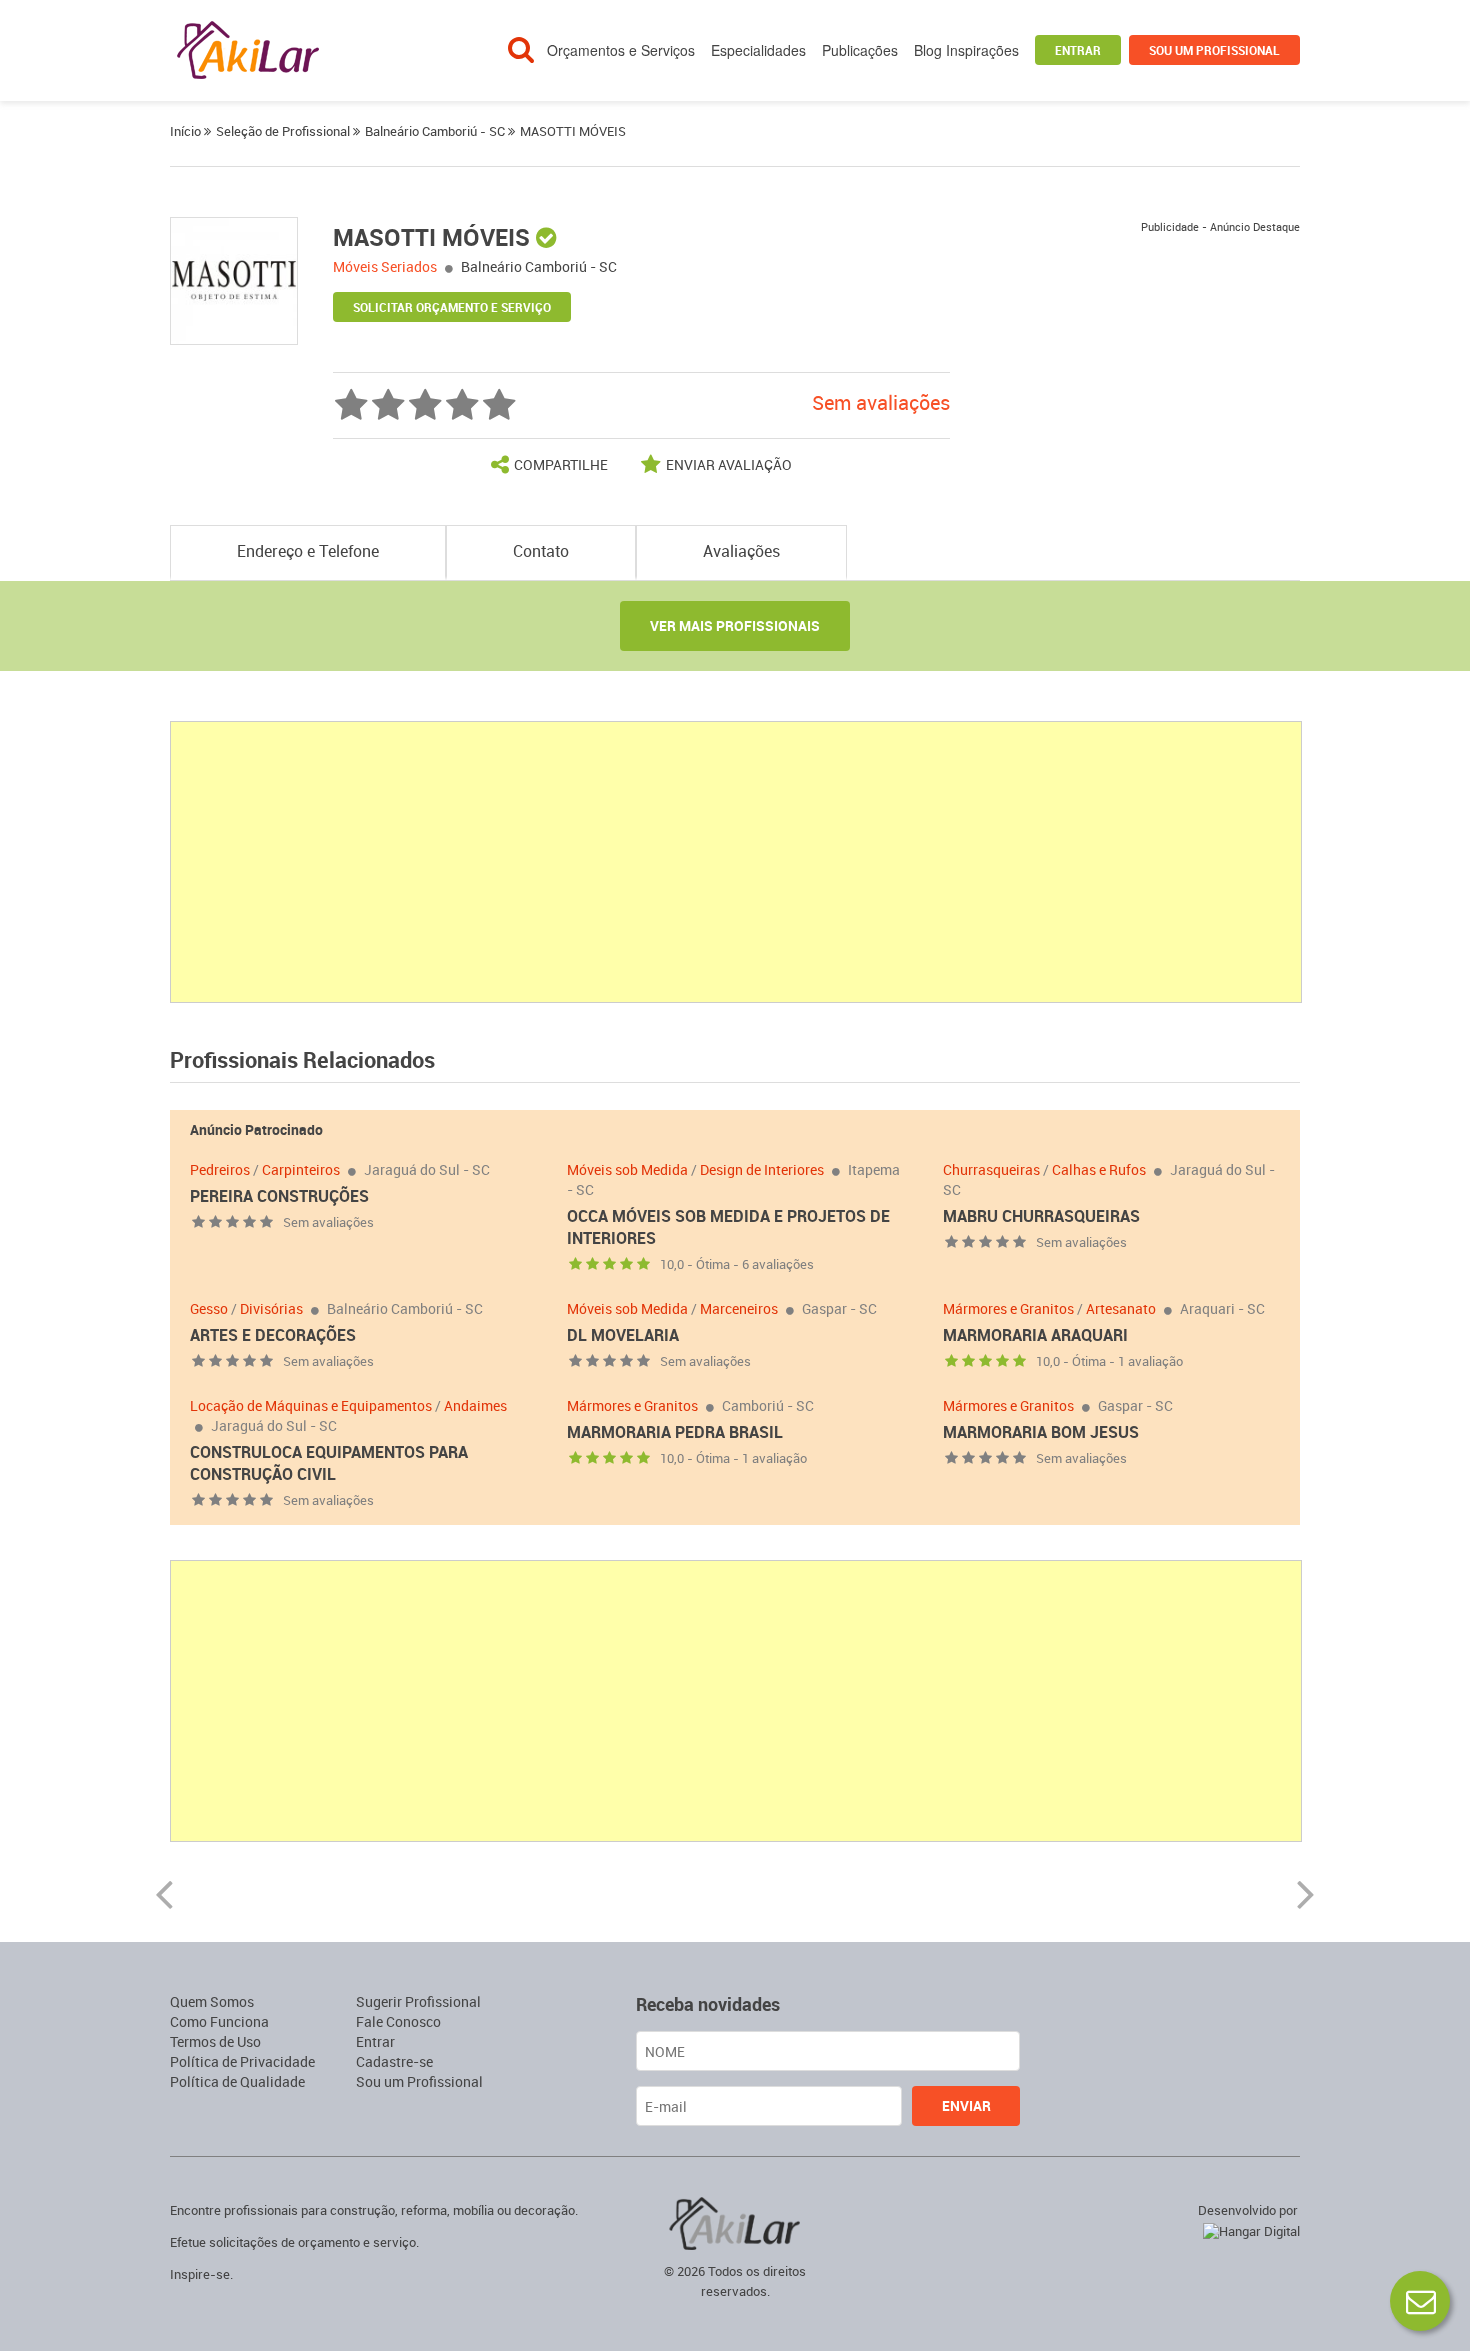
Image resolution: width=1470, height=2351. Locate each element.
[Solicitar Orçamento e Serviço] (1420, 2301)
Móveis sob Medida (627, 1169)
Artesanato (1121, 1308)
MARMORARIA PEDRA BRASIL (675, 1432)
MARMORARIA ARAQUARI (1035, 1335)
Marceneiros (739, 1308)
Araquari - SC (1222, 1308)
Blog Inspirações (966, 50)
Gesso (209, 1308)
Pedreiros (220, 1169)
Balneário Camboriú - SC (539, 266)
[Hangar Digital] (1247, 2228)
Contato (541, 551)
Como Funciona (219, 2021)
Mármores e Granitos (1008, 1308)
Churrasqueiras (991, 1169)
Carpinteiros (301, 1169)
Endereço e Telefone (308, 551)
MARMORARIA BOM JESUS (1041, 1432)
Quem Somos (212, 2001)
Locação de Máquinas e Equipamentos (311, 1405)
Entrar (1078, 50)
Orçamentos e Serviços (621, 50)
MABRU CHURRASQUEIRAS (1041, 1216)
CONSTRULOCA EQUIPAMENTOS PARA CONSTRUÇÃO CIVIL (329, 1463)
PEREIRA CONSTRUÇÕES (279, 1196)
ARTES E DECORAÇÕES (273, 1335)
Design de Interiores (762, 1169)
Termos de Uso (215, 2041)
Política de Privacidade (242, 2061)
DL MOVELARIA (623, 1335)
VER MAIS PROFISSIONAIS (735, 625)
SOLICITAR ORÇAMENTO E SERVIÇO (452, 307)
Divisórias (271, 1308)
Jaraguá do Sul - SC (427, 1169)
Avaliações (741, 551)
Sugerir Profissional (418, 2001)
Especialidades (758, 50)
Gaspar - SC (839, 1308)
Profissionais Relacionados (302, 1059)
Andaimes (475, 1405)
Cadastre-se (394, 2061)
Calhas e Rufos (1099, 1169)
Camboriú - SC (768, 1405)
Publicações (860, 50)
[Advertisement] (737, 862)
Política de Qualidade (237, 2081)
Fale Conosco (398, 2021)
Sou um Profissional (1214, 50)
